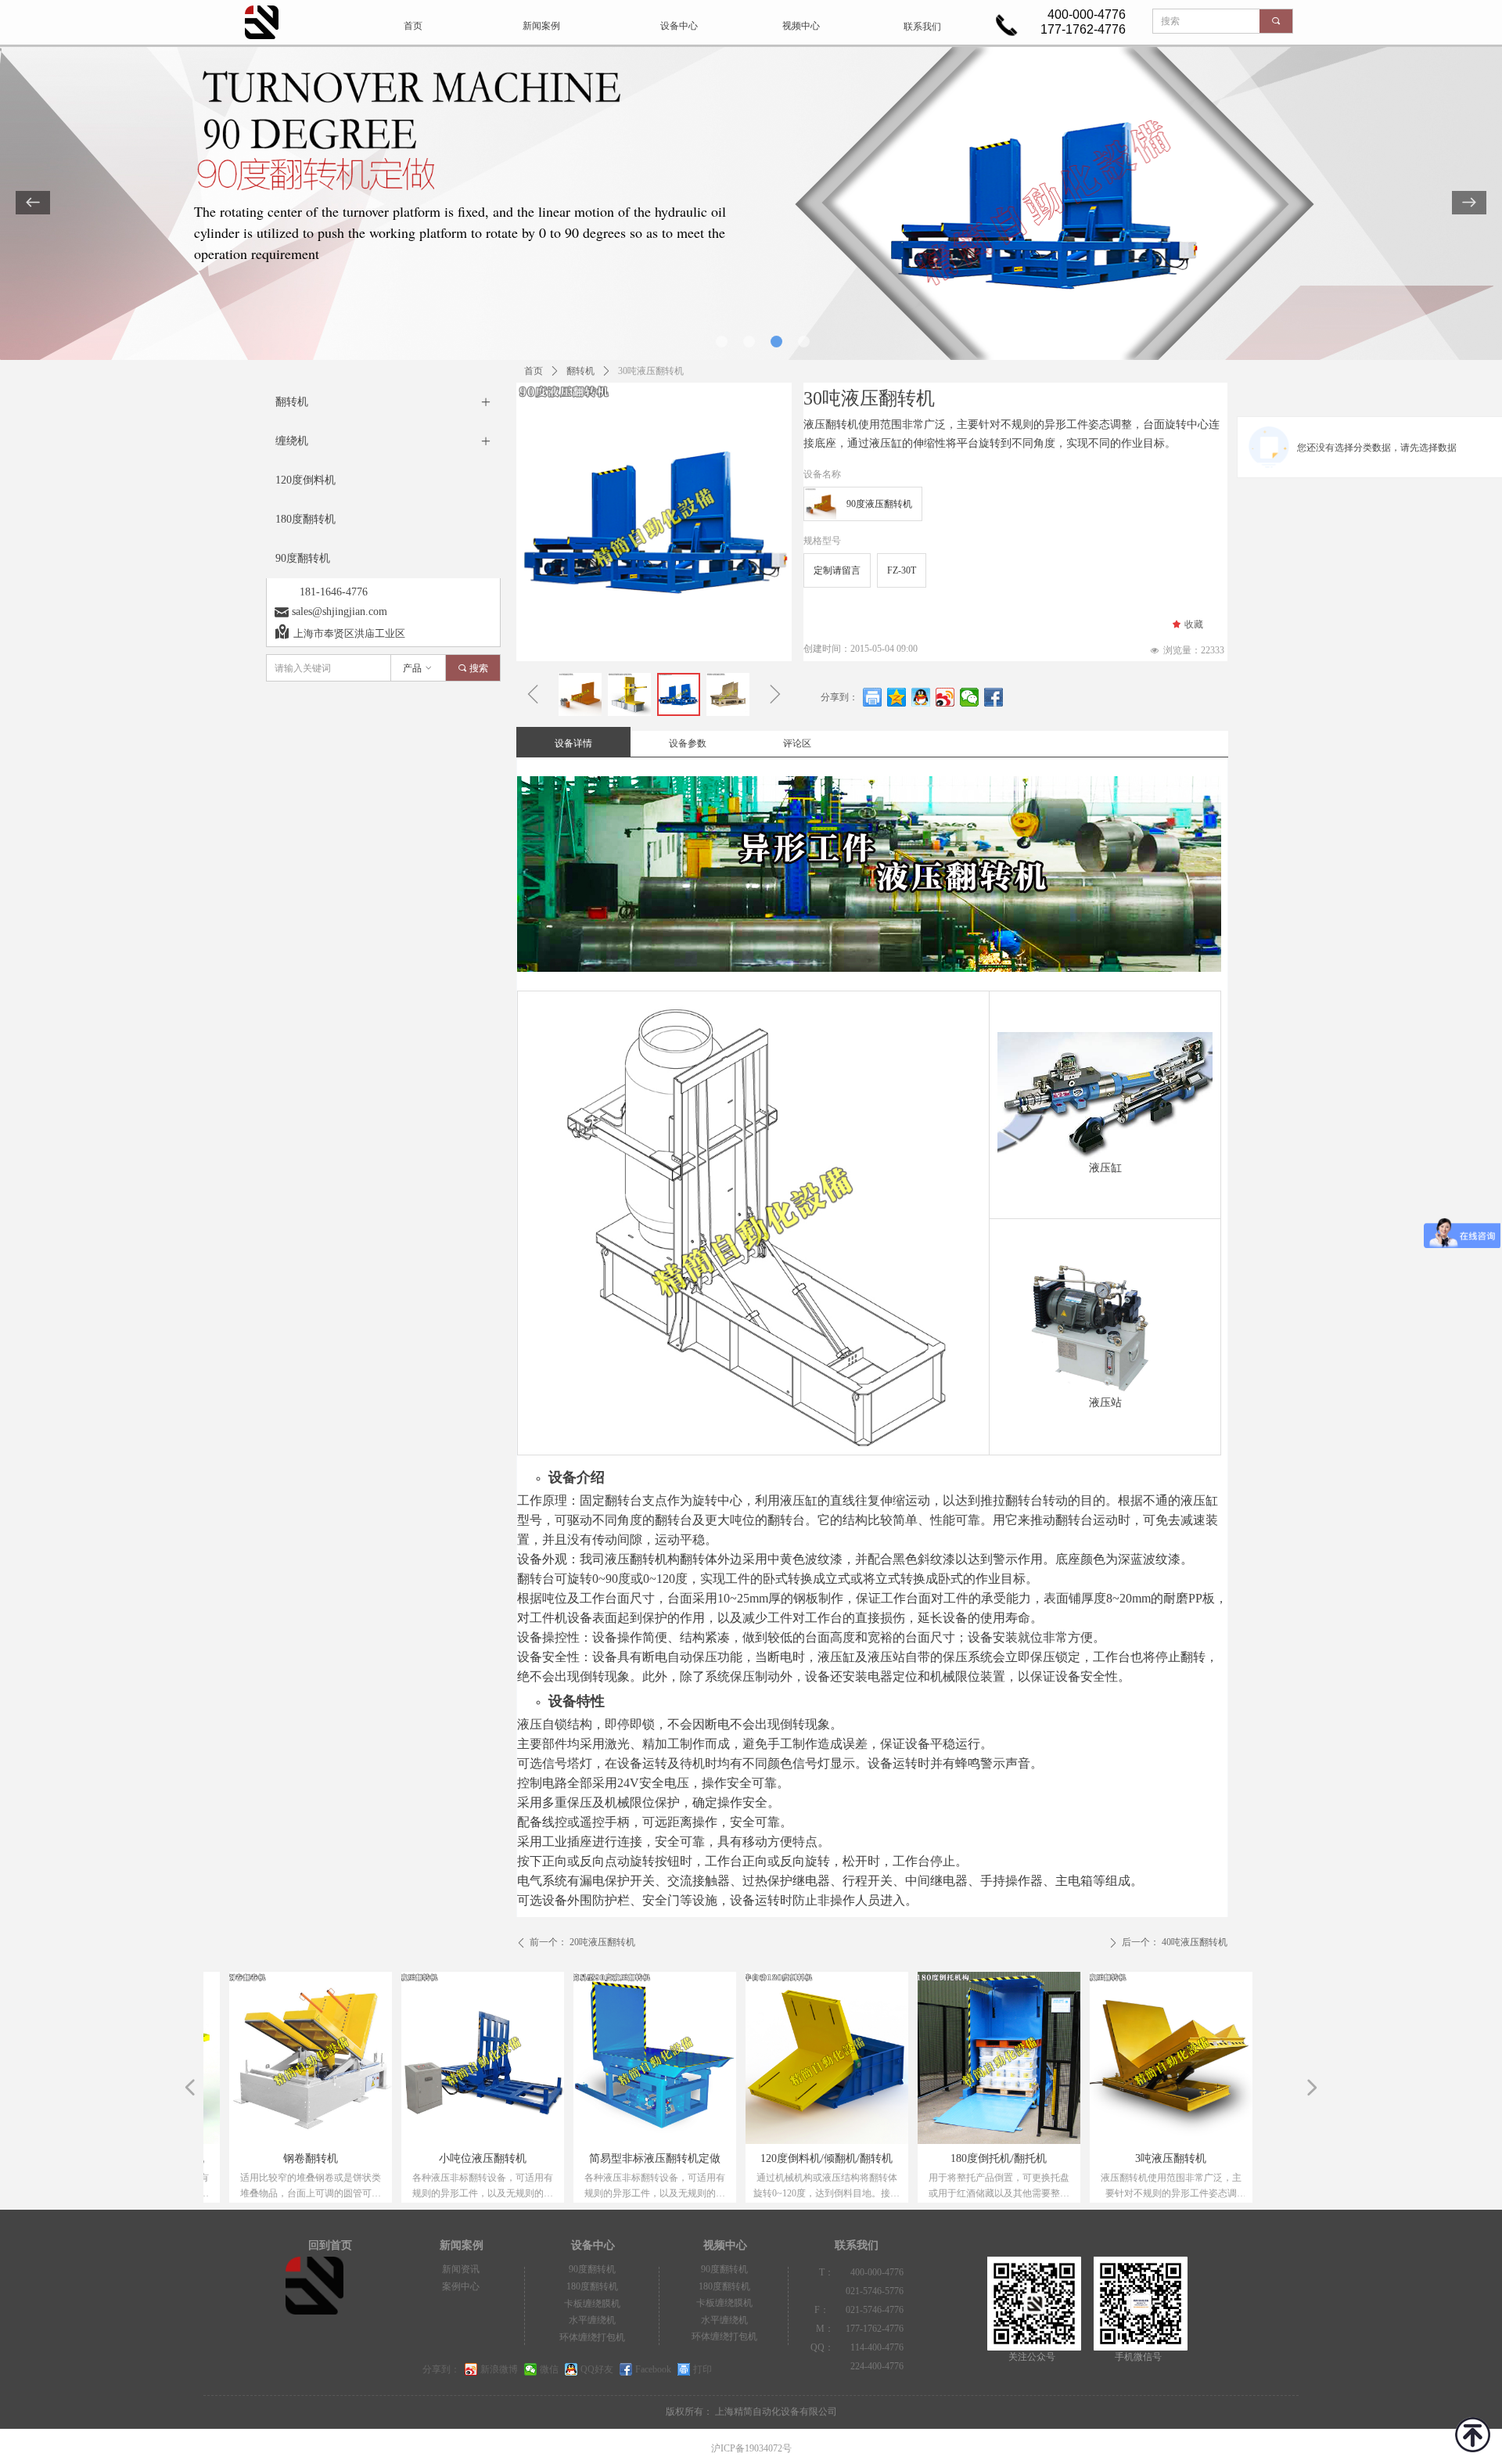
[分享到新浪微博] (945, 697)
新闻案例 (541, 26)
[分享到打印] (873, 697)
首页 (534, 371)
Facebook (653, 2369)
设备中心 (679, 26)
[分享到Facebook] (994, 697)
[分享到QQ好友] (921, 697)
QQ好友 (597, 2369)
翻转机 (580, 371)
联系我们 (922, 27)
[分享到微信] (970, 697)
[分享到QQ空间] (897, 697)
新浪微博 (499, 2369)
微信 (549, 2369)
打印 (702, 2369)
